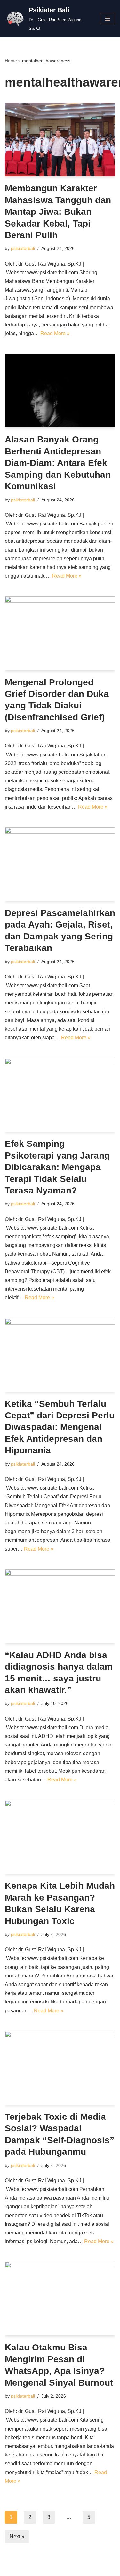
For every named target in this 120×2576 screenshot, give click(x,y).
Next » (17, 2536)
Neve (31, 2569)
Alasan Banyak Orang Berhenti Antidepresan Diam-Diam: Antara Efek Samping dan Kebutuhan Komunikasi (58, 463)
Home (11, 61)
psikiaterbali (23, 248)
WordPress (82, 2569)
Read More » (55, 333)
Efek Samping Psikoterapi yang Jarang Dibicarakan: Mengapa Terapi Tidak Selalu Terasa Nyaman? (57, 1167)
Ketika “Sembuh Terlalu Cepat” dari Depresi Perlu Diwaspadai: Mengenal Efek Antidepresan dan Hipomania (60, 1427)
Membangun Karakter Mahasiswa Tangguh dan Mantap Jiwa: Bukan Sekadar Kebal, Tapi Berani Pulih (58, 212)
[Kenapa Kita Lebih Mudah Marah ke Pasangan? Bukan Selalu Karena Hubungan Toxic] (60, 1837)
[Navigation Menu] (108, 19)
